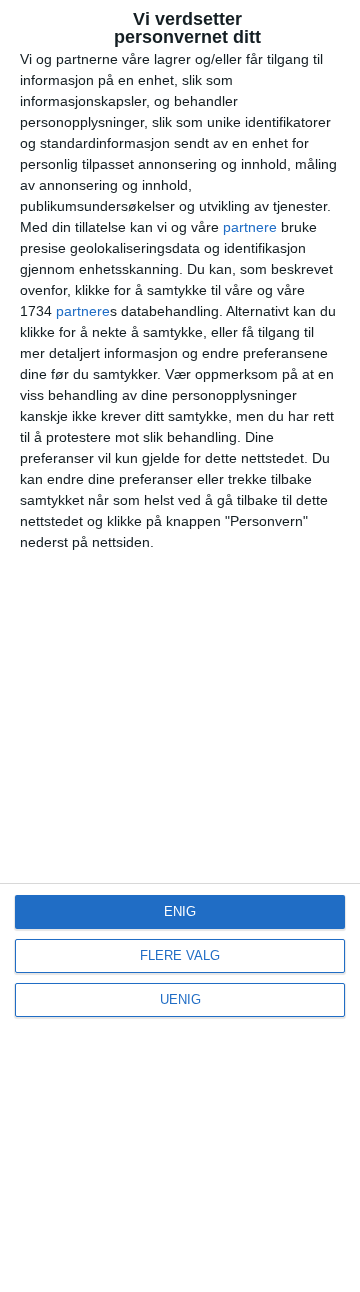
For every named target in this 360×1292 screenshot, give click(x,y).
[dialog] (180, 646)
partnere (250, 227)
